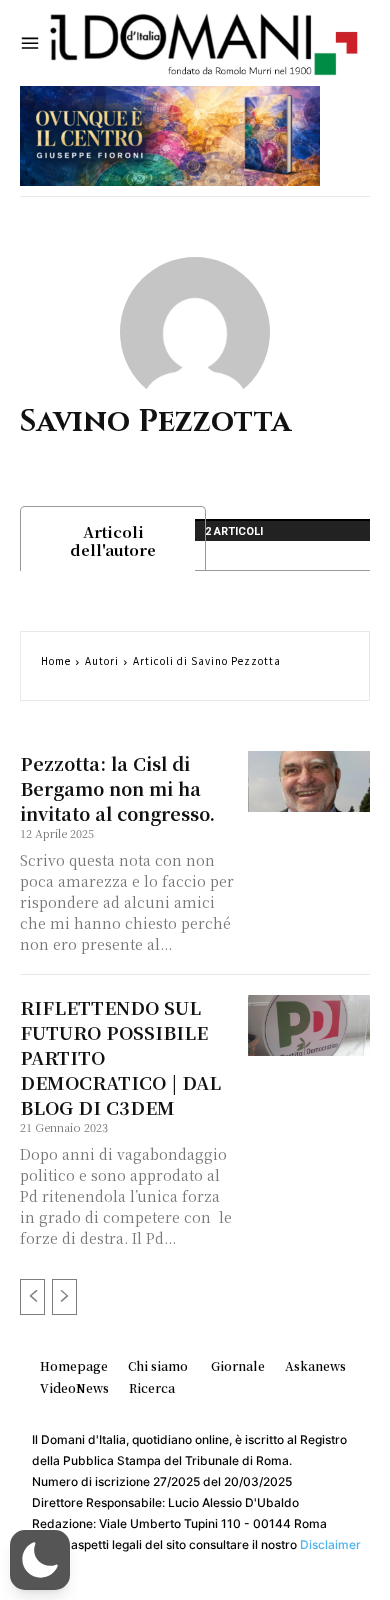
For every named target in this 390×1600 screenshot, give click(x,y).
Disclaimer (330, 1544)
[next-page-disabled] (64, 1297)
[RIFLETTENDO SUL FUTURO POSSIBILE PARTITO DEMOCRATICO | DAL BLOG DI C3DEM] (309, 1025)
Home (56, 660)
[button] (40, 1560)
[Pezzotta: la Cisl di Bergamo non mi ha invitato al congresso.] (309, 781)
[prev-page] (32, 1297)
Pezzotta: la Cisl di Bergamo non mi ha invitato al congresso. (117, 788)
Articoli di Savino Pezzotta (207, 660)
